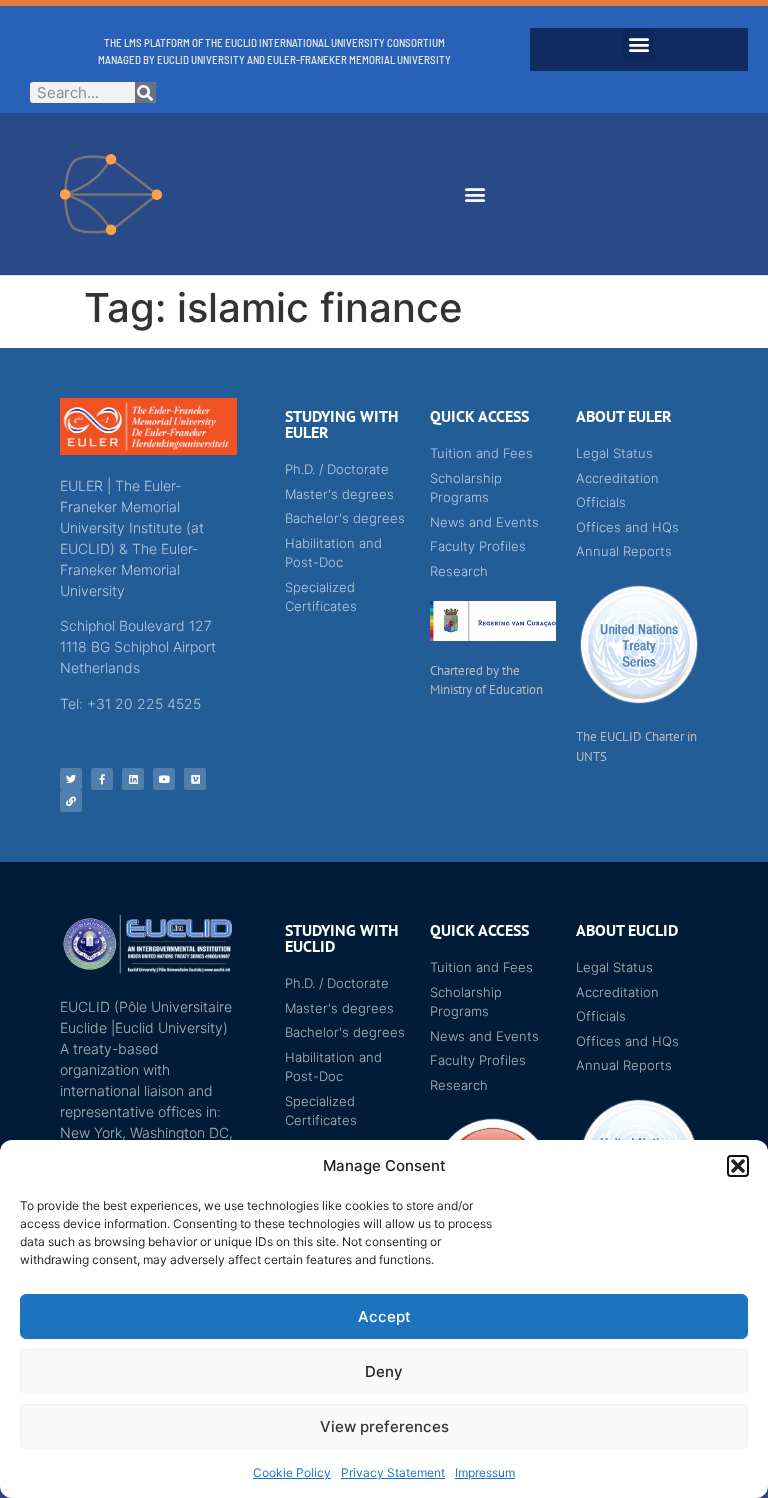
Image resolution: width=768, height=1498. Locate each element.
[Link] (71, 801)
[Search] (145, 92)
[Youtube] (164, 779)
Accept (384, 1316)
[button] (738, 1166)
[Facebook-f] (102, 779)
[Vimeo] (195, 779)
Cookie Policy (292, 1472)
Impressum (485, 1472)
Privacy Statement (393, 1472)
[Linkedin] (133, 779)
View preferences (384, 1426)
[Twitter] (71, 779)
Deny (384, 1371)
